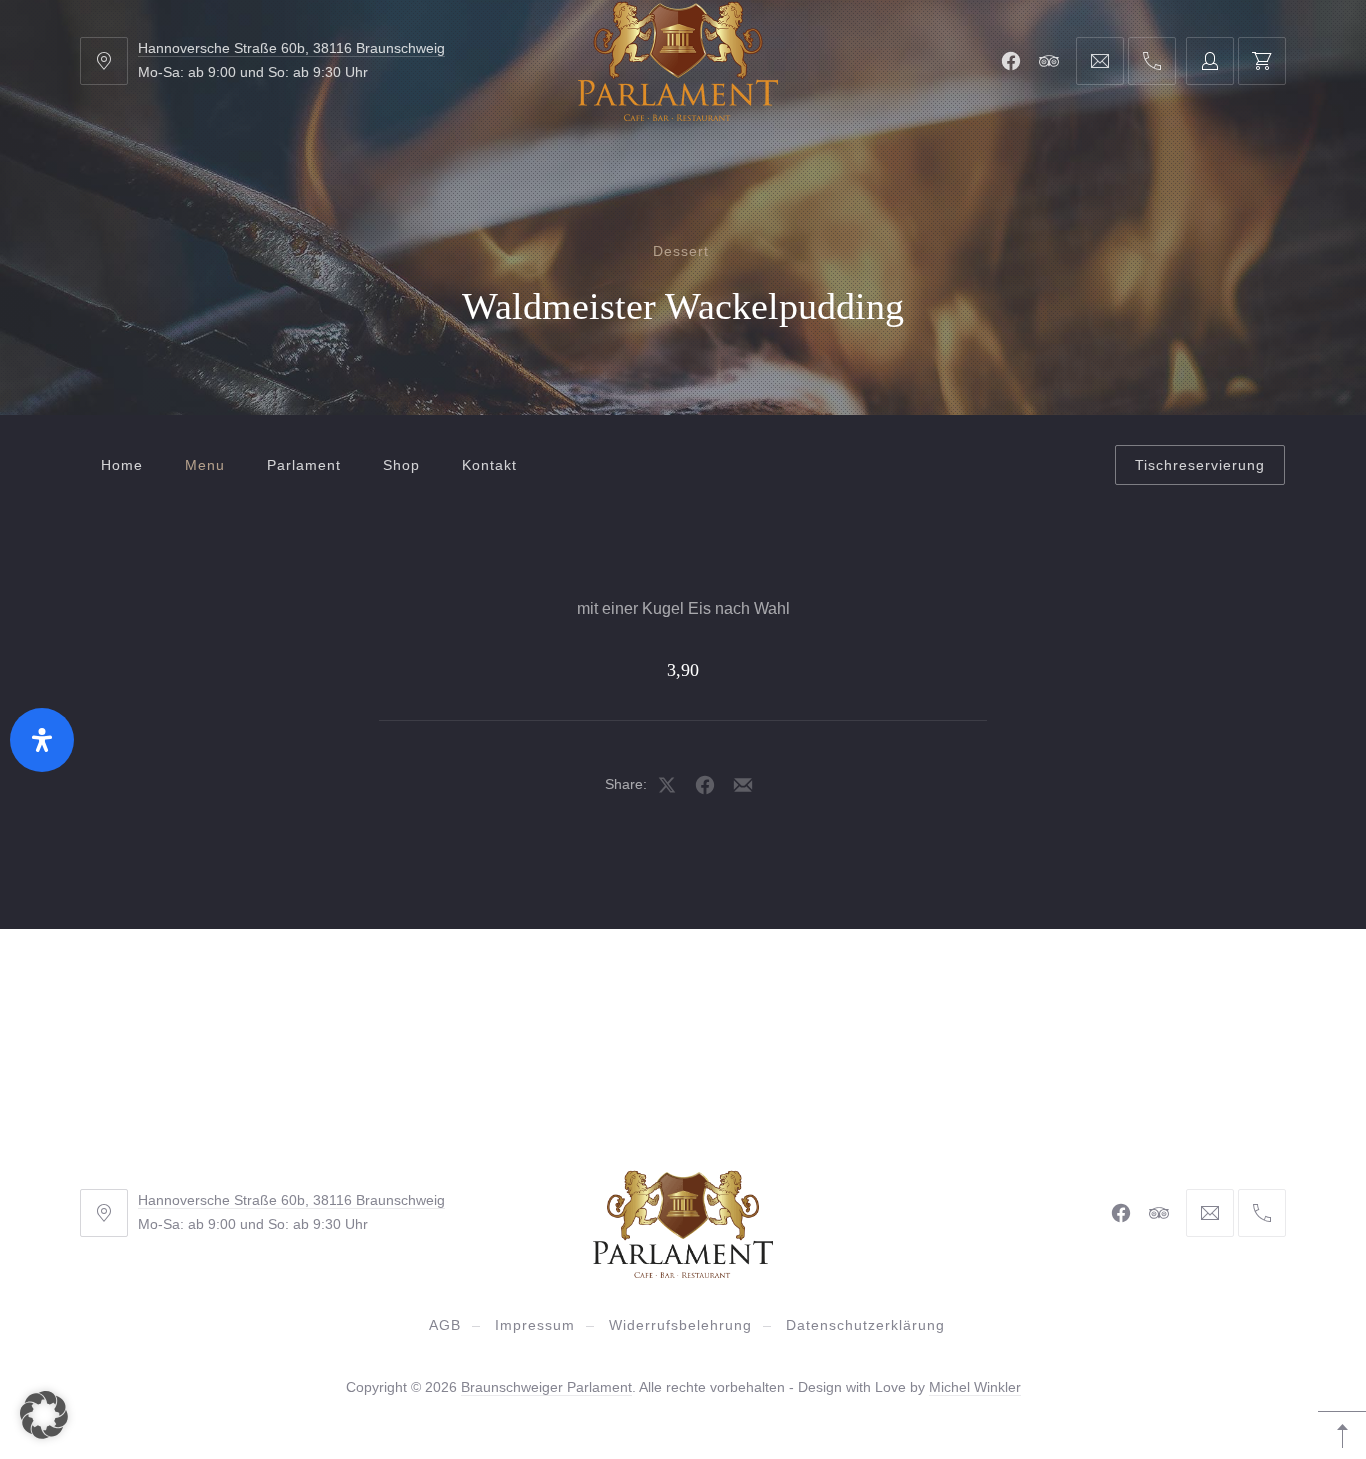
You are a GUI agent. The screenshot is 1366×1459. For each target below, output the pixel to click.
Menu (205, 465)
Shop (401, 465)
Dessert (681, 251)
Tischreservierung (1200, 465)
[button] (44, 1415)
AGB (445, 1325)
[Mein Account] (1210, 61)
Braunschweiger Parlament (546, 1387)
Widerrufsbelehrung (680, 1325)
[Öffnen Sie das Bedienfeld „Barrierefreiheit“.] (42, 740)
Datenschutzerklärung (865, 1325)
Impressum (535, 1325)
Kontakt (489, 465)
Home (122, 465)
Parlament (304, 465)
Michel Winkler (975, 1387)
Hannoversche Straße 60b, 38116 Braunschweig (291, 48)
